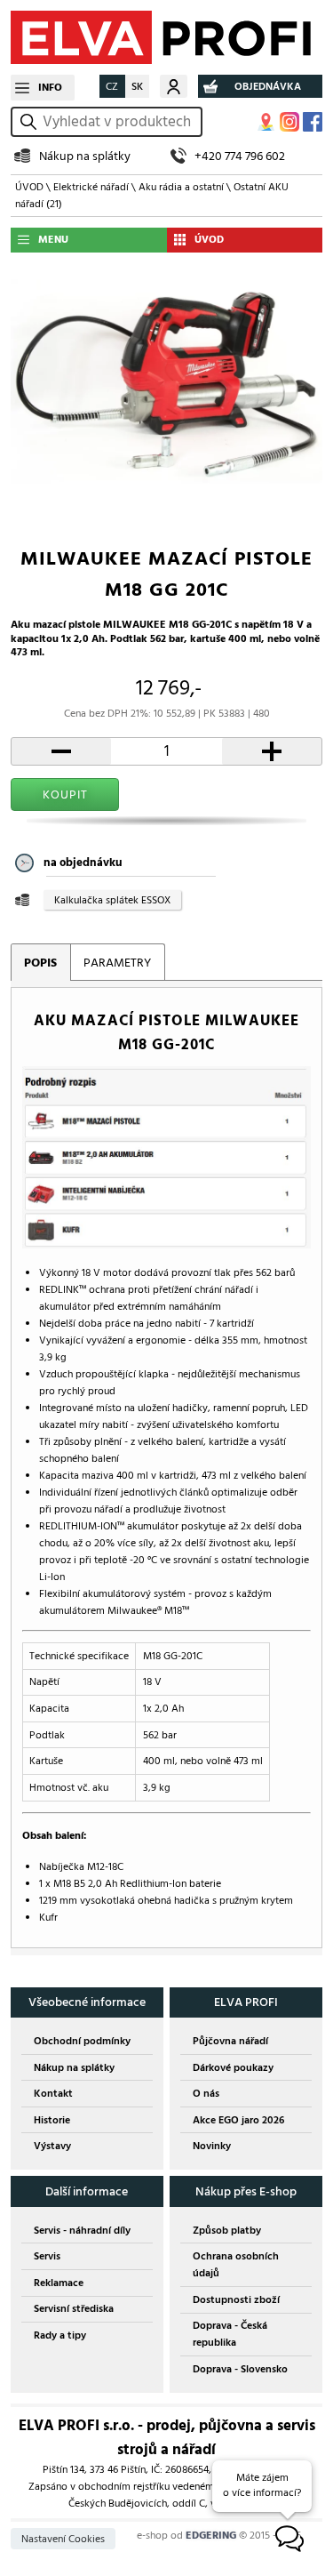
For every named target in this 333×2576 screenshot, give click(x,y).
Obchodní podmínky (82, 2041)
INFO (50, 88)
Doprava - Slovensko (240, 2369)
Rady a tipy (60, 2335)
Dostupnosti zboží (236, 2300)
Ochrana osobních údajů (236, 2265)
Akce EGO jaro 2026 (238, 2120)
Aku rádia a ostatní (181, 187)
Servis (47, 2256)
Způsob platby (227, 2231)
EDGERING (211, 2536)
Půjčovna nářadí (230, 2041)
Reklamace (59, 2283)
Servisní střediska (74, 2309)
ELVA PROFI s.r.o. (166, 37)
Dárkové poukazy (233, 2068)
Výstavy (52, 2146)
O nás (206, 2094)
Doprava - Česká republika (230, 2334)
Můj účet (174, 86)
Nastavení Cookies (63, 2539)
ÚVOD (29, 187)
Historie (52, 2120)
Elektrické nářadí (91, 187)
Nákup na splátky (85, 156)
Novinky (212, 2146)
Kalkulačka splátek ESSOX (112, 900)
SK (137, 87)
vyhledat (31, 121)
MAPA (266, 122)
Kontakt (53, 2094)
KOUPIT (65, 794)
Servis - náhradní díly (82, 2231)
